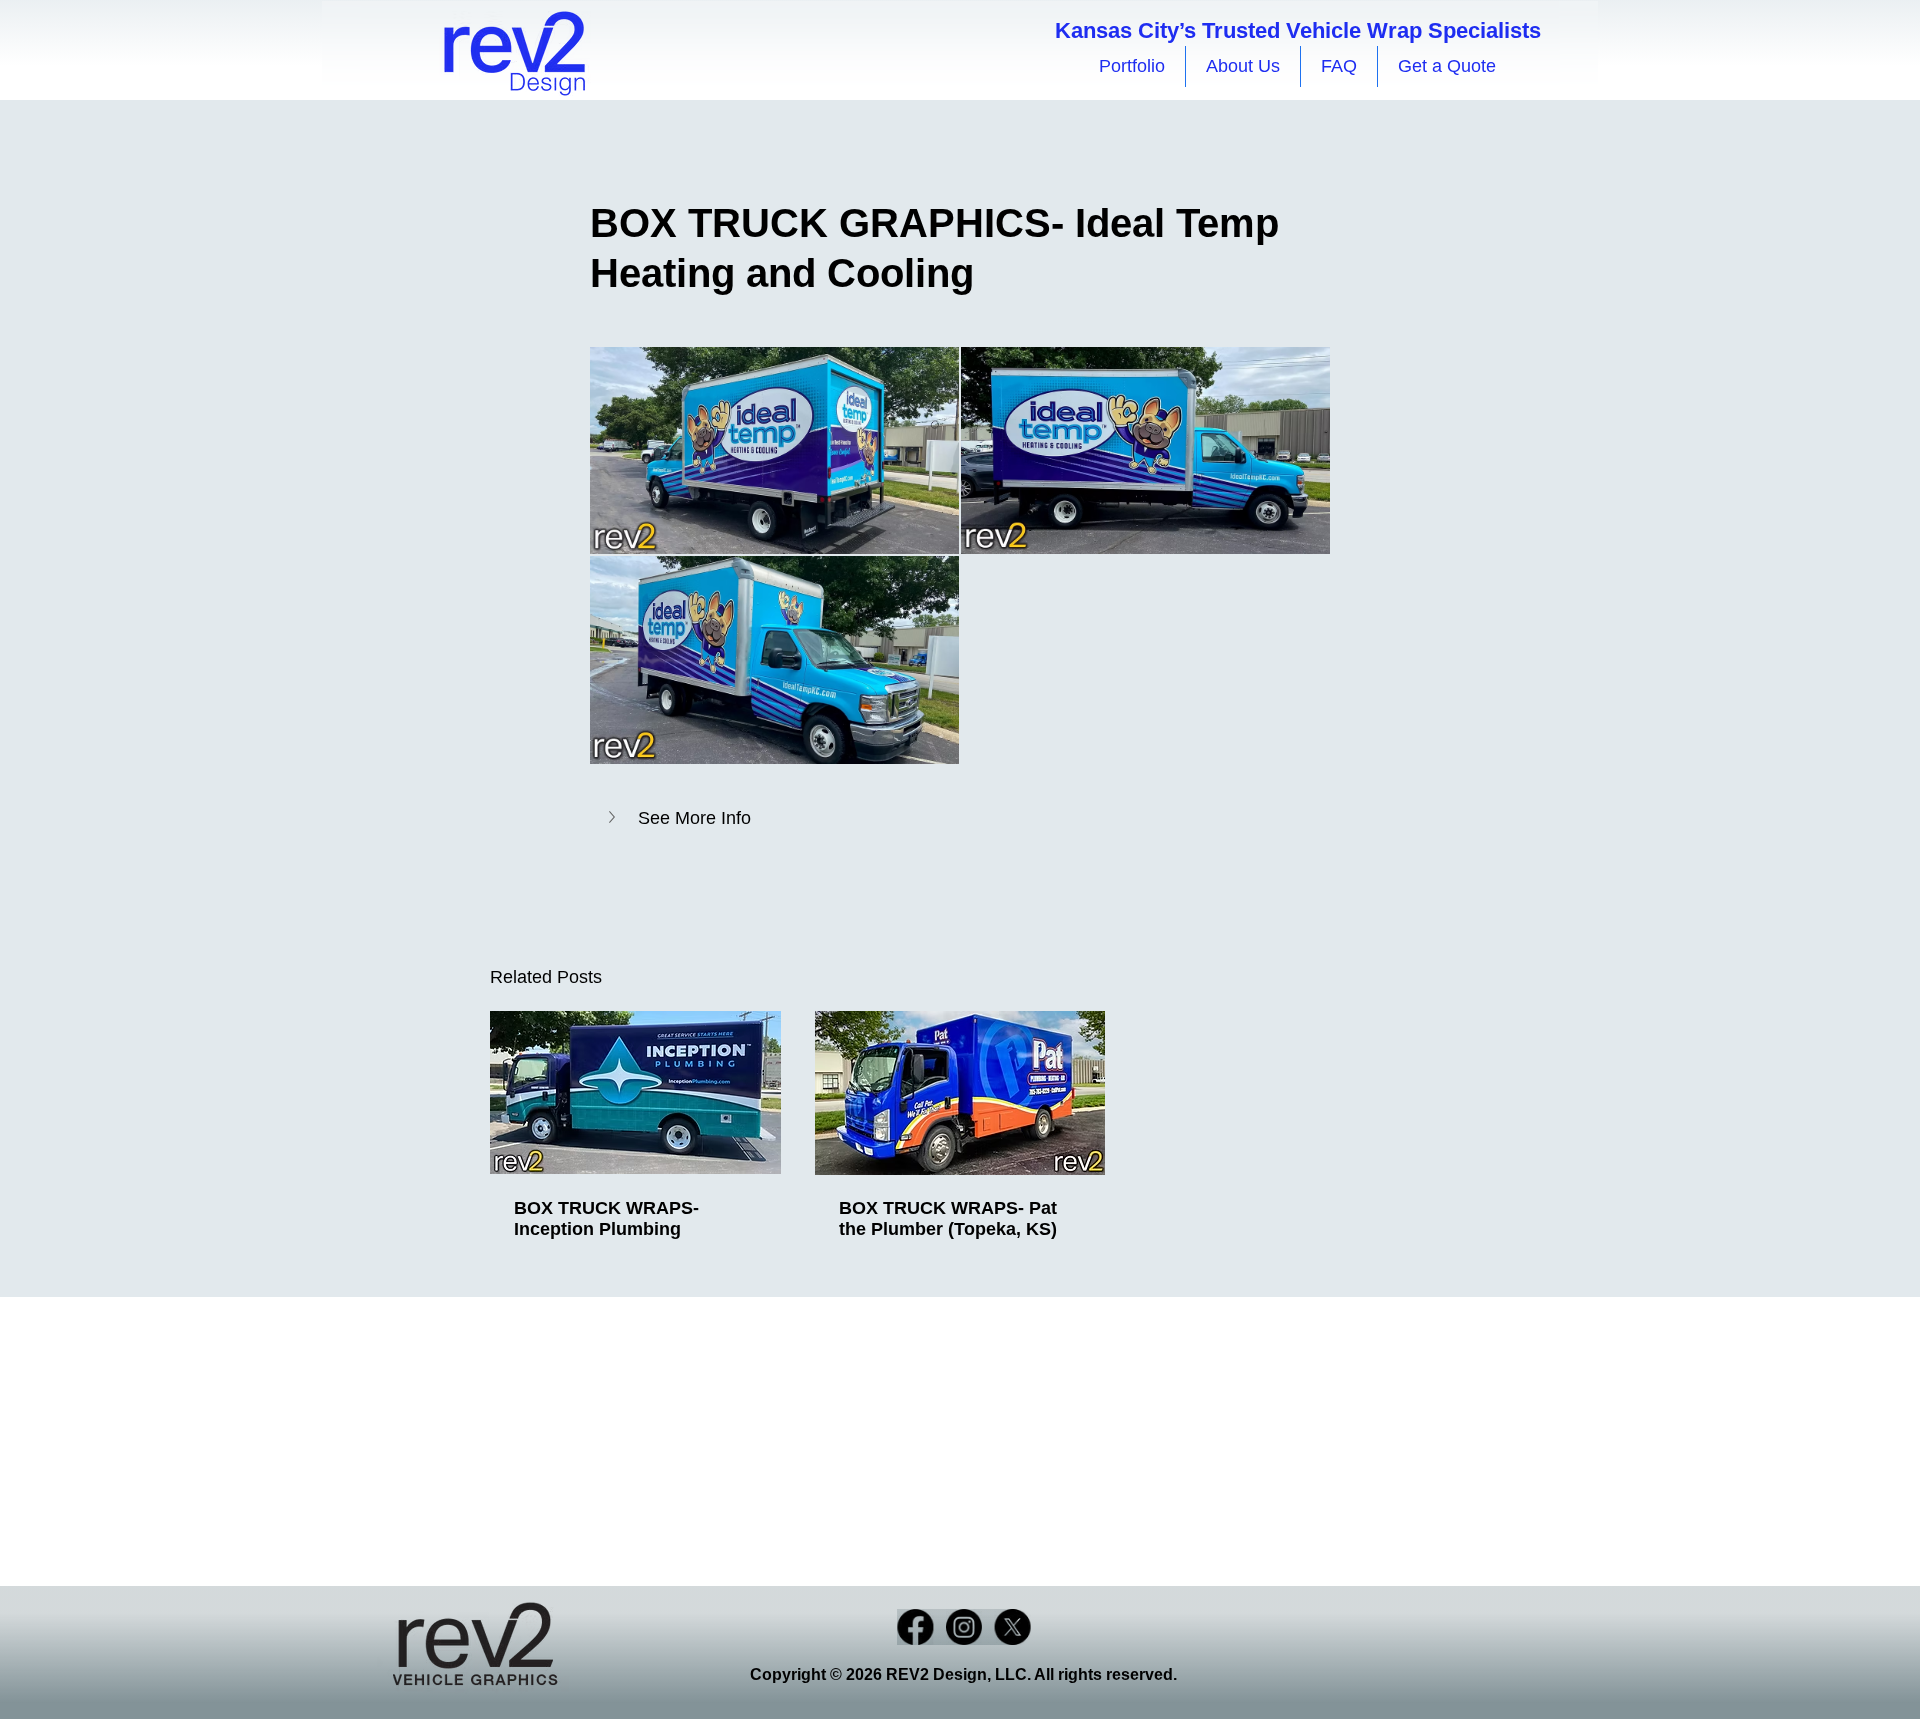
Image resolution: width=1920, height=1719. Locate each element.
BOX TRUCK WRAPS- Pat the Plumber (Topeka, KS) (948, 1218)
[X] (1013, 1627)
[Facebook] (915, 1627)
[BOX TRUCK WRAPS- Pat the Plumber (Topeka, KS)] (960, 1093)
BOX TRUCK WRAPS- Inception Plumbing (606, 1218)
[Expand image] (774, 451)
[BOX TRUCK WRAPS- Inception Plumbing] (635, 1092)
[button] (960, 819)
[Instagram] (964, 1627)
